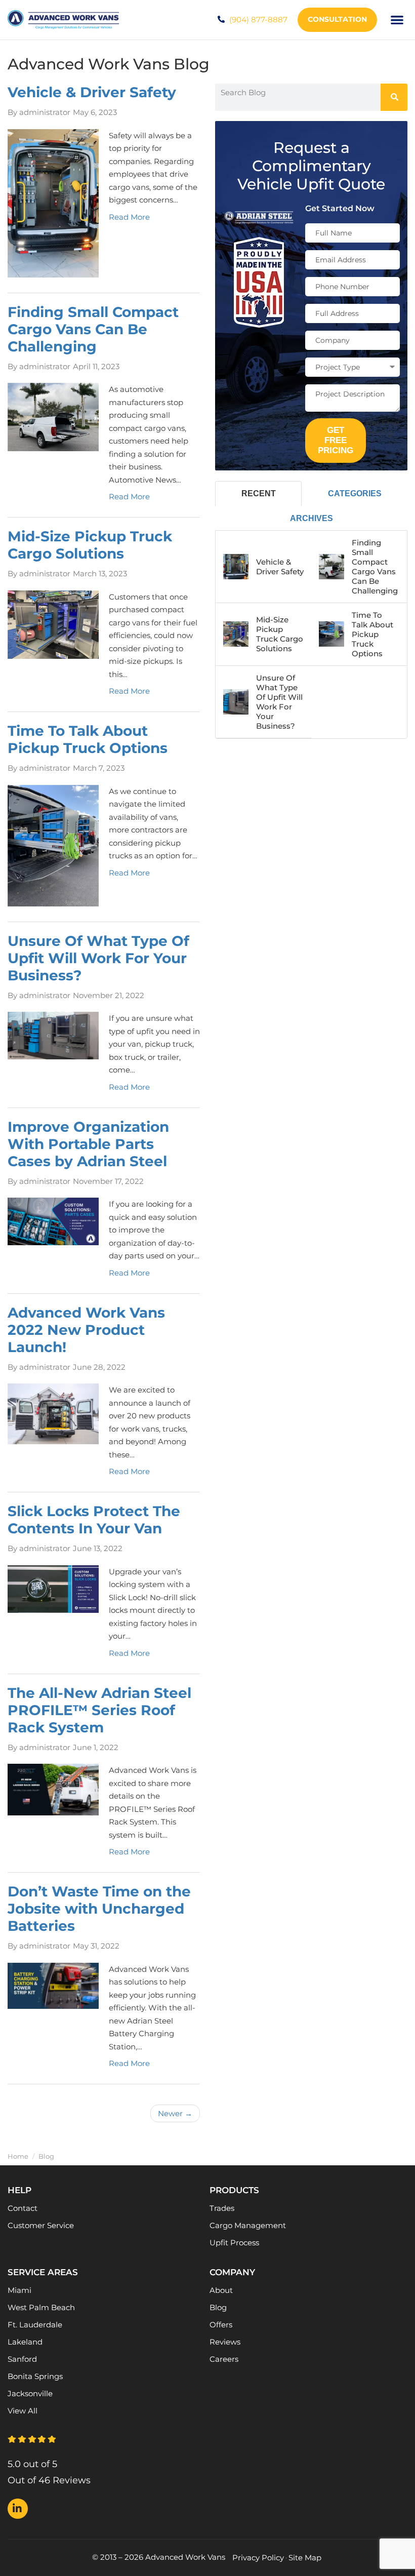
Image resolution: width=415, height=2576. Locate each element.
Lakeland (25, 2342)
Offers (221, 2325)
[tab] (258, 493)
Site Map (305, 2558)
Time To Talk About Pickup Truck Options (88, 739)
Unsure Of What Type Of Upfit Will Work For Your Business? (98, 958)
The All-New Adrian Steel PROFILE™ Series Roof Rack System (99, 1710)
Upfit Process (234, 2243)
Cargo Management (248, 2225)
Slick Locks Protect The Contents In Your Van (94, 1520)
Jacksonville (30, 2393)
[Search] (394, 97)
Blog (218, 2307)
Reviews (225, 2342)
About (221, 2290)
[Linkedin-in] (18, 2509)
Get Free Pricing (336, 440)
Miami (19, 2290)
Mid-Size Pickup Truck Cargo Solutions (90, 545)
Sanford (22, 2359)
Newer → (175, 2113)
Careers (224, 2359)
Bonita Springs (35, 2376)
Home (18, 2156)
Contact (23, 2208)
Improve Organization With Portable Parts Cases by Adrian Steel (88, 1144)
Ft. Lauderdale (35, 2325)
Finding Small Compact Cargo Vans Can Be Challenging (93, 329)
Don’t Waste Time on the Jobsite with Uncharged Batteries (99, 1909)
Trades (222, 2208)
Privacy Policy (258, 2558)
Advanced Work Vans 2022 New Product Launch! (86, 1330)
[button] (398, 20)
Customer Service (41, 2225)
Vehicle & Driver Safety (92, 92)
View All (23, 2411)
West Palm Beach (41, 2307)
